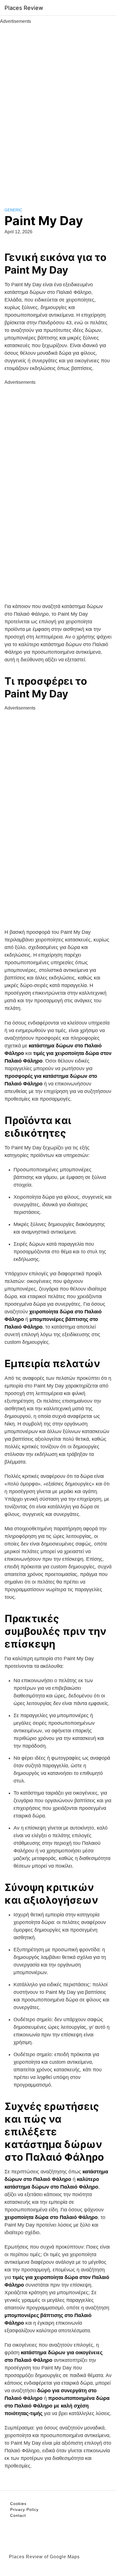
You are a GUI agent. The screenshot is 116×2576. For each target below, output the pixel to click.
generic (13, 210)
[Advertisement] (58, 109)
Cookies (18, 2504)
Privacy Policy (24, 2510)
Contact (18, 2515)
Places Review (24, 8)
